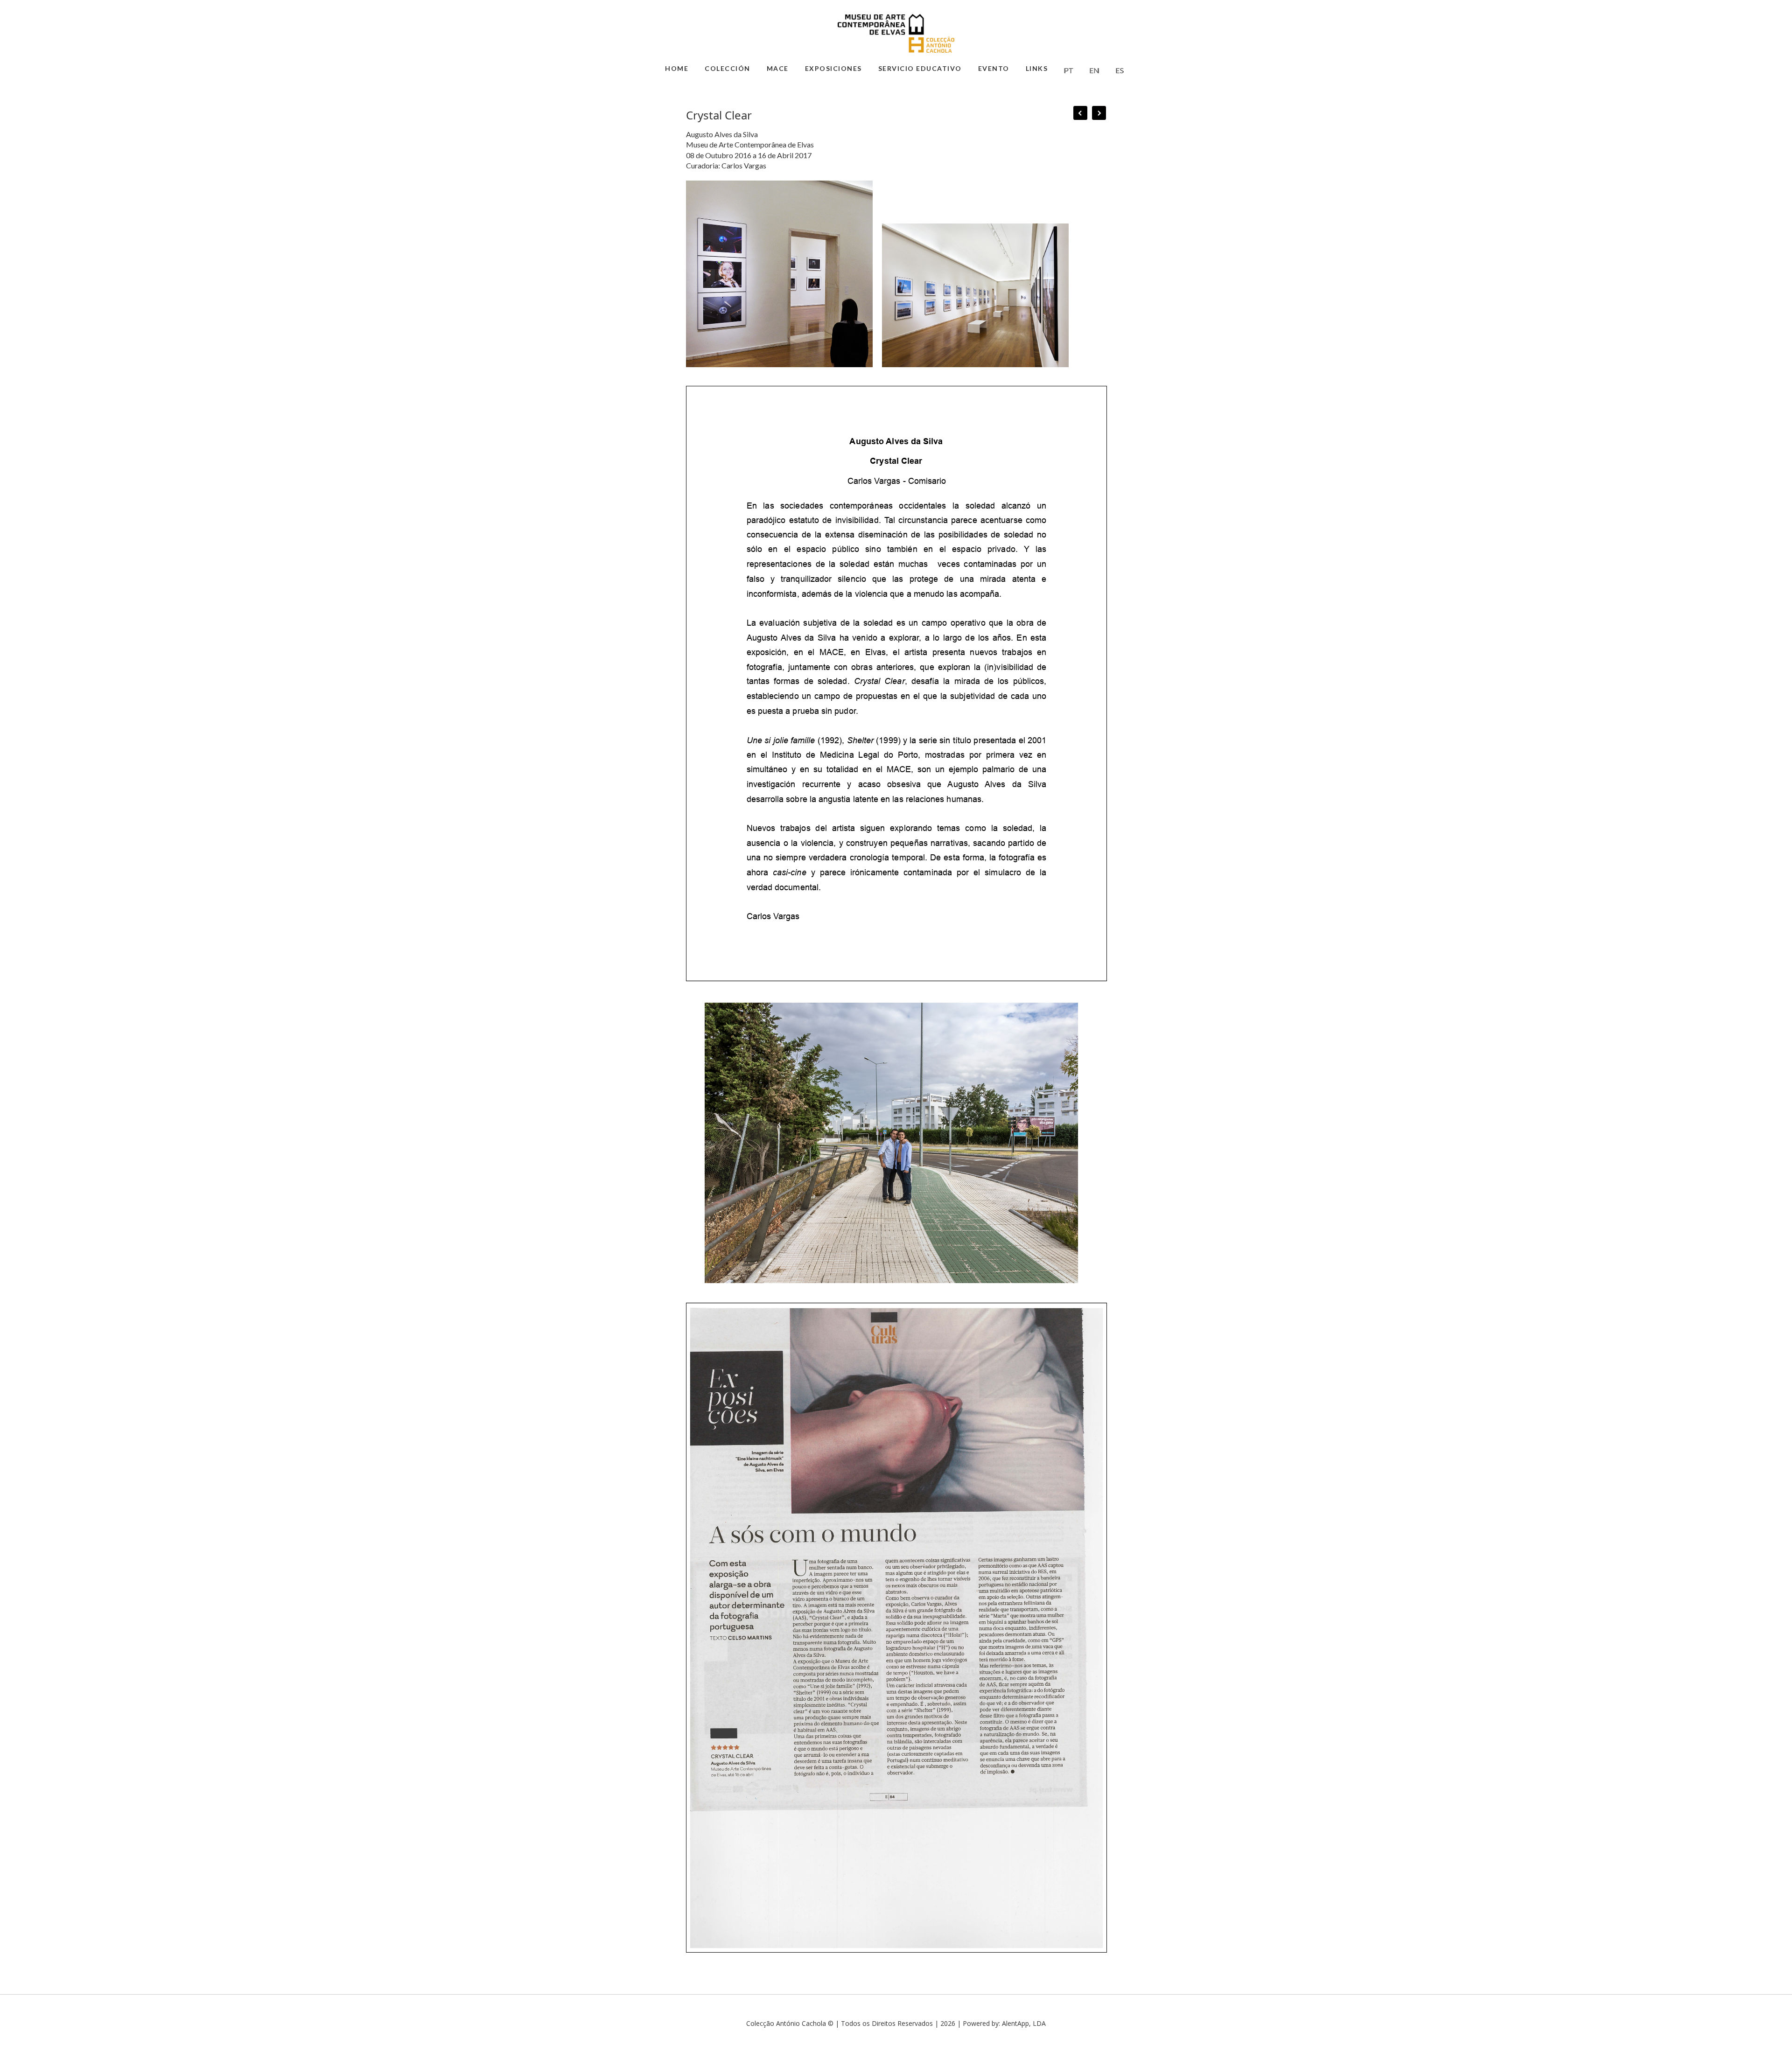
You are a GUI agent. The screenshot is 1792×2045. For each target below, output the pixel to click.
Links (1037, 68)
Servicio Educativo (920, 68)
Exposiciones (833, 68)
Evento (994, 68)
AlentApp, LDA (1024, 2023)
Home (677, 68)
